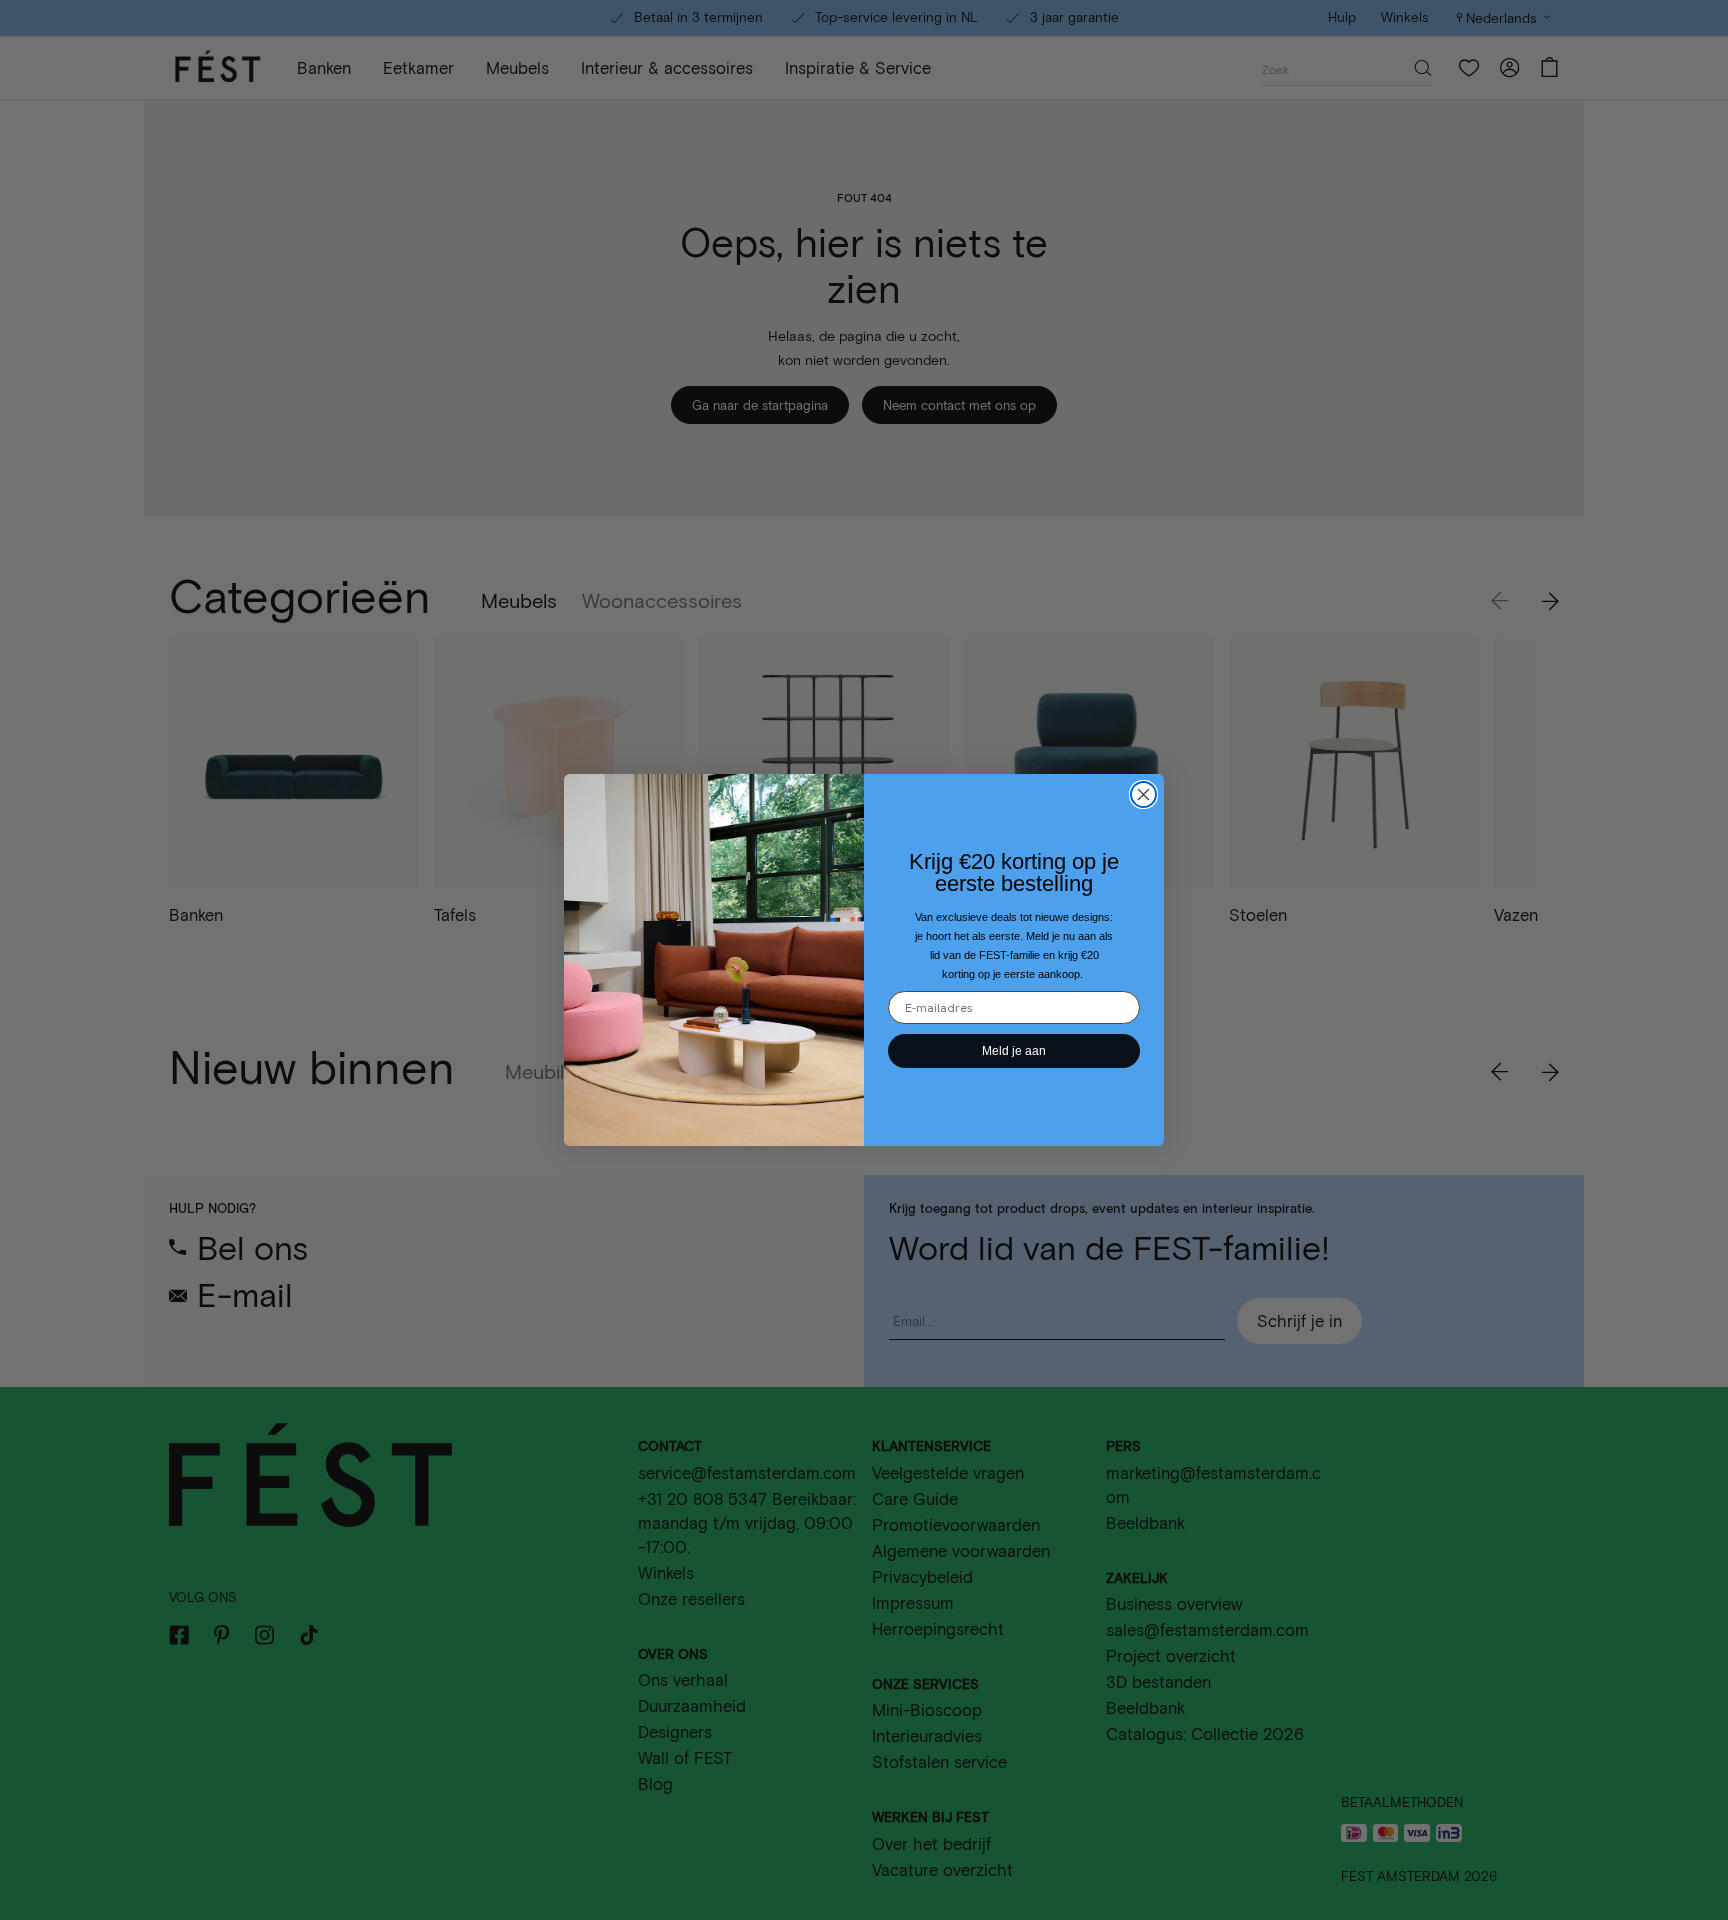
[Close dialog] (1143, 794)
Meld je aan (1014, 1051)
